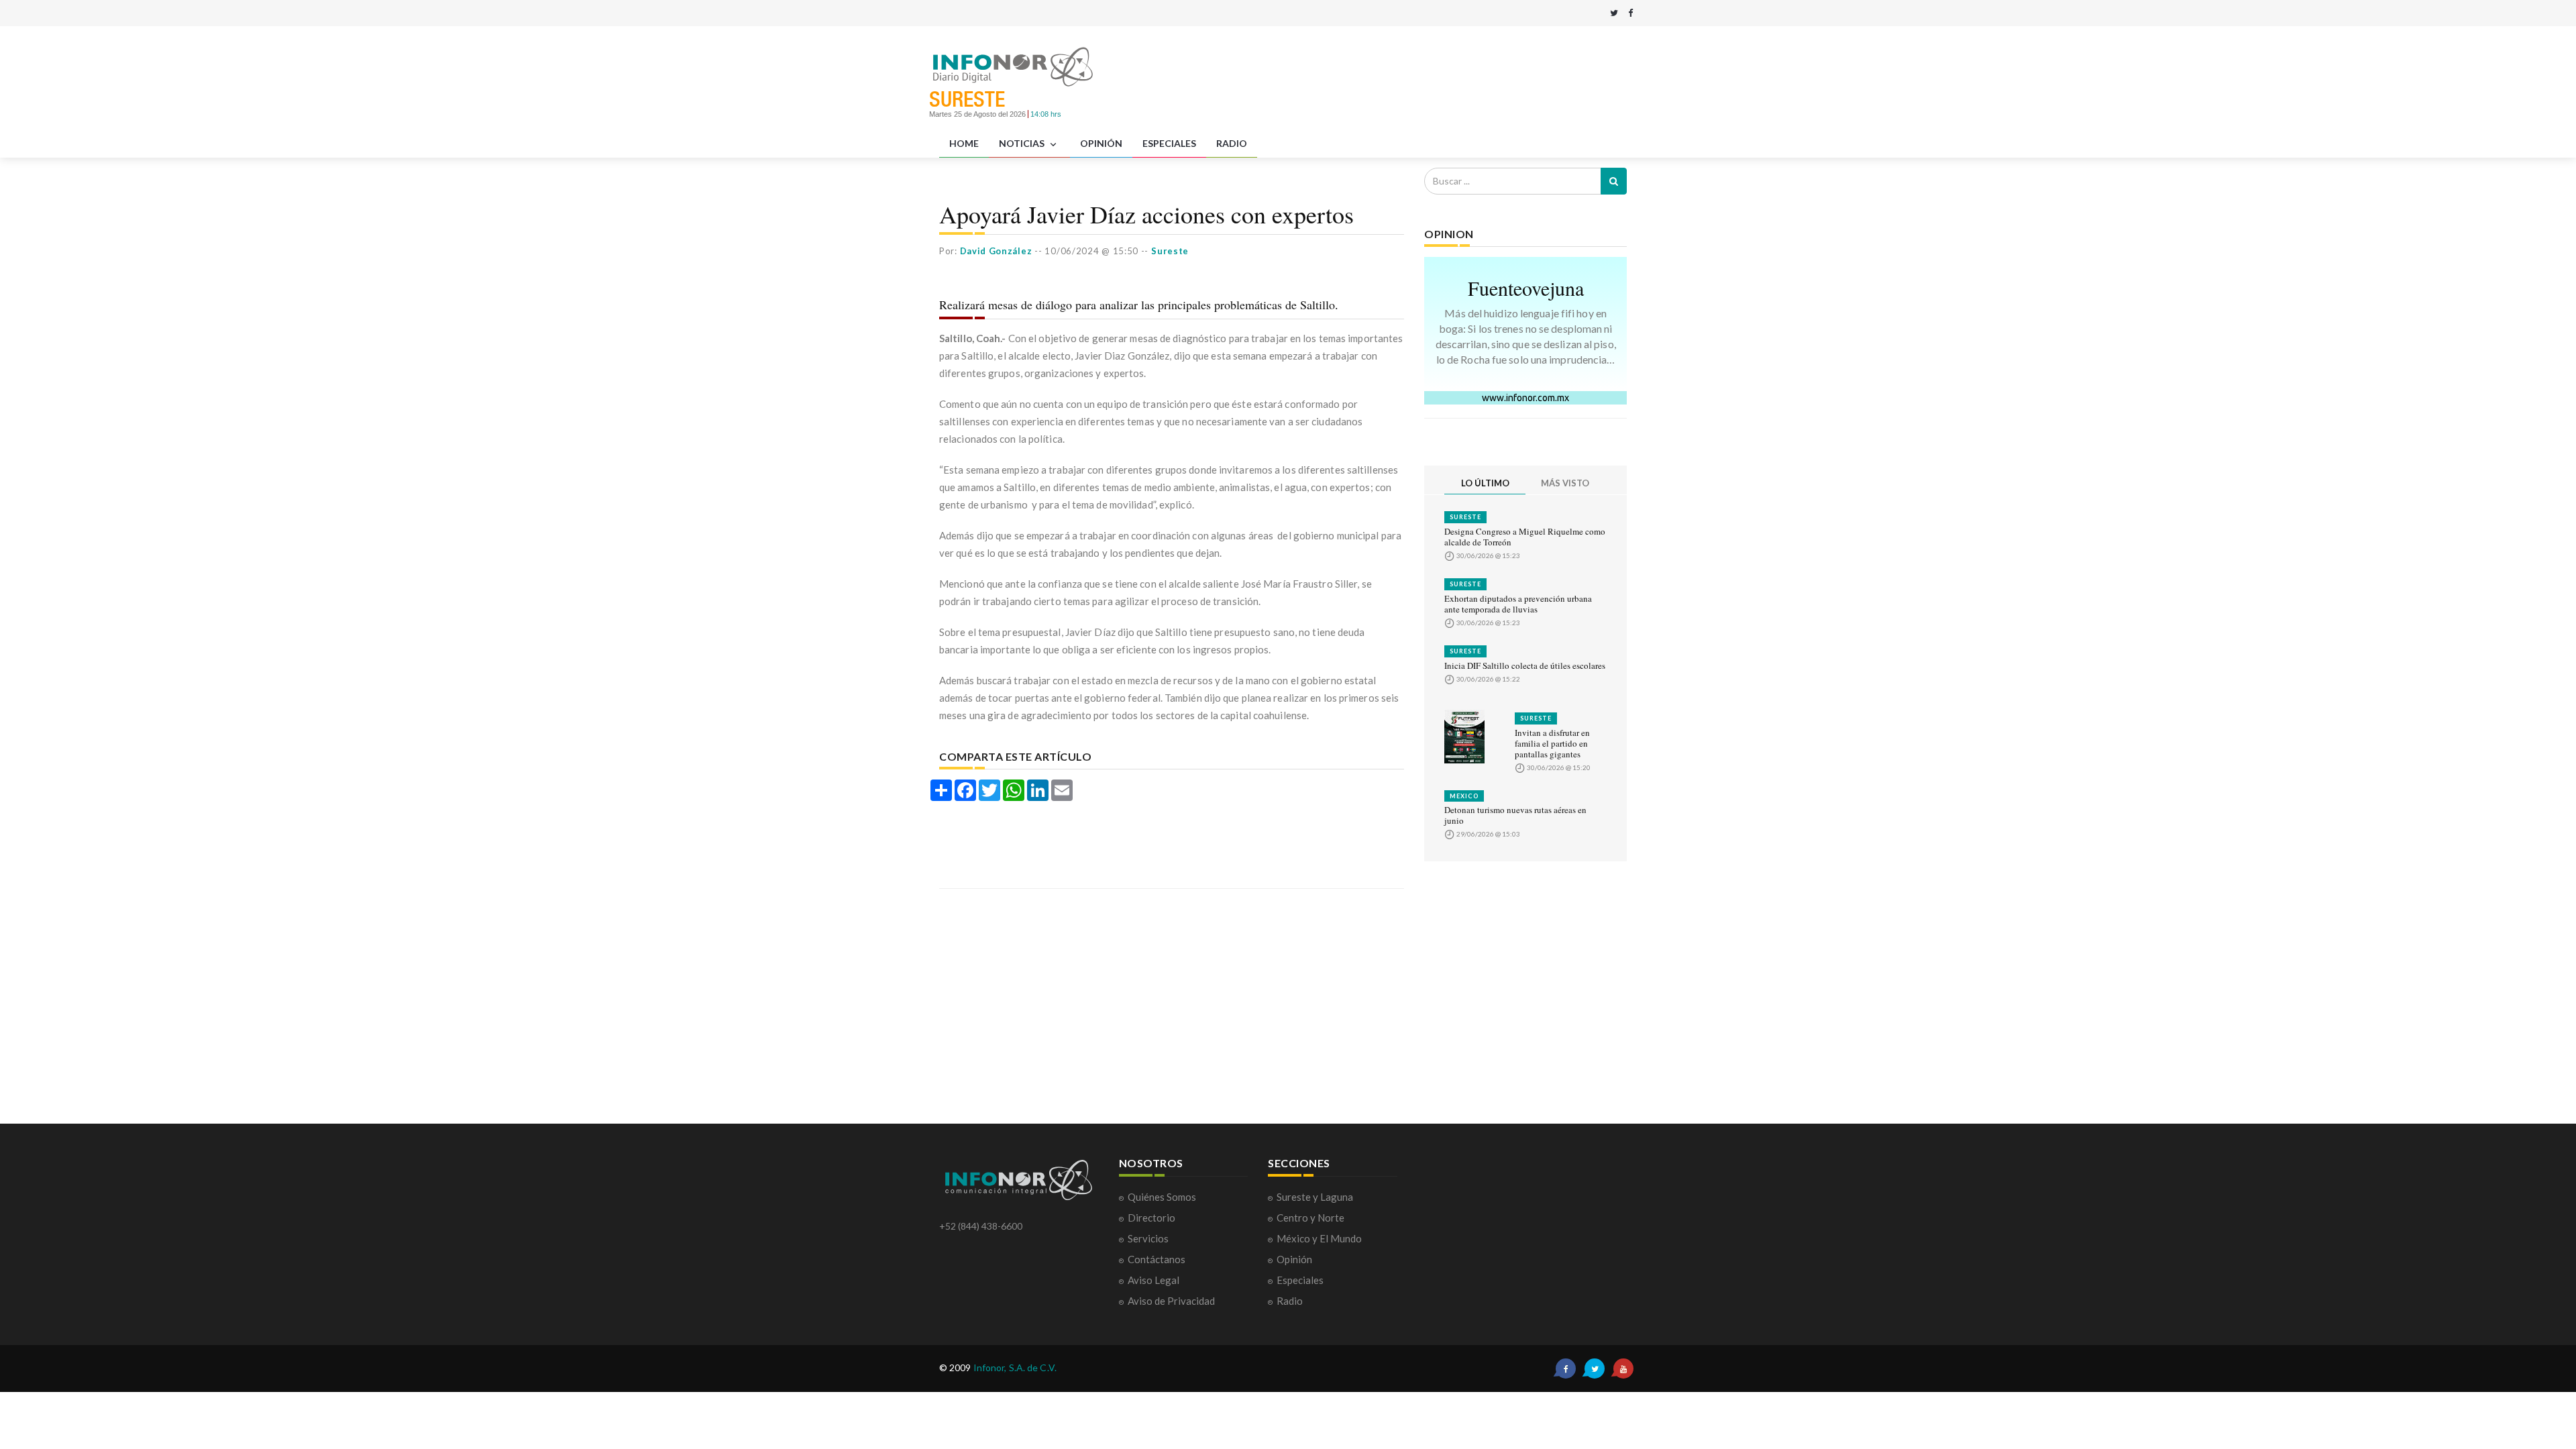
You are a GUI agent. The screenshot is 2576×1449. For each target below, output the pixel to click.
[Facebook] (1630, 13)
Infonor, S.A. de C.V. (1015, 1367)
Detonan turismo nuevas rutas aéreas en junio (1515, 815)
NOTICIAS (1023, 143)
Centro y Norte (1310, 1218)
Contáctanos (1157, 1259)
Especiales (1300, 1280)
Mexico (1464, 796)
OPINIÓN (1101, 143)
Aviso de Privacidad (1171, 1301)
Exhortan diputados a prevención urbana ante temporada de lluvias (1518, 604)
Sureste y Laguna (1315, 1197)
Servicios (1148, 1238)
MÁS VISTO (1565, 483)
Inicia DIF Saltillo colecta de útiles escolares (1525, 665)
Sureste (1465, 517)
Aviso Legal (1153, 1280)
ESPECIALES (1169, 143)
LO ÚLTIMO (1485, 483)
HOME (964, 143)
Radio (1290, 1301)
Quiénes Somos (1162, 1197)
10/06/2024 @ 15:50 (1091, 251)
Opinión (1294, 1259)
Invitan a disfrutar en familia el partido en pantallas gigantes (1552, 743)
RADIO (1232, 143)
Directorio (1151, 1218)
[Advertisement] (1423, 76)
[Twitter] (1614, 13)
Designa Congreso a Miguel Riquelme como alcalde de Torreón (1525, 537)
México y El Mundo (1319, 1238)
